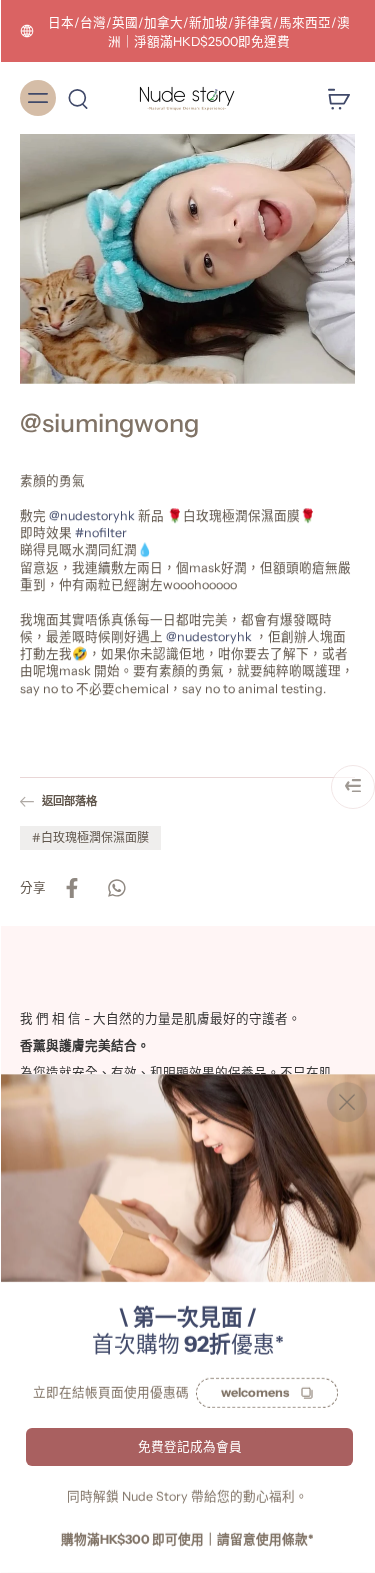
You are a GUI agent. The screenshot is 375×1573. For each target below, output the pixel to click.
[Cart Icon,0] (333, 98)
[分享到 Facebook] (72, 887)
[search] (78, 98)
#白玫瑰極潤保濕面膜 (90, 836)
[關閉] (347, 1102)
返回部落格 (69, 801)
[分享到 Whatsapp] (116, 887)
